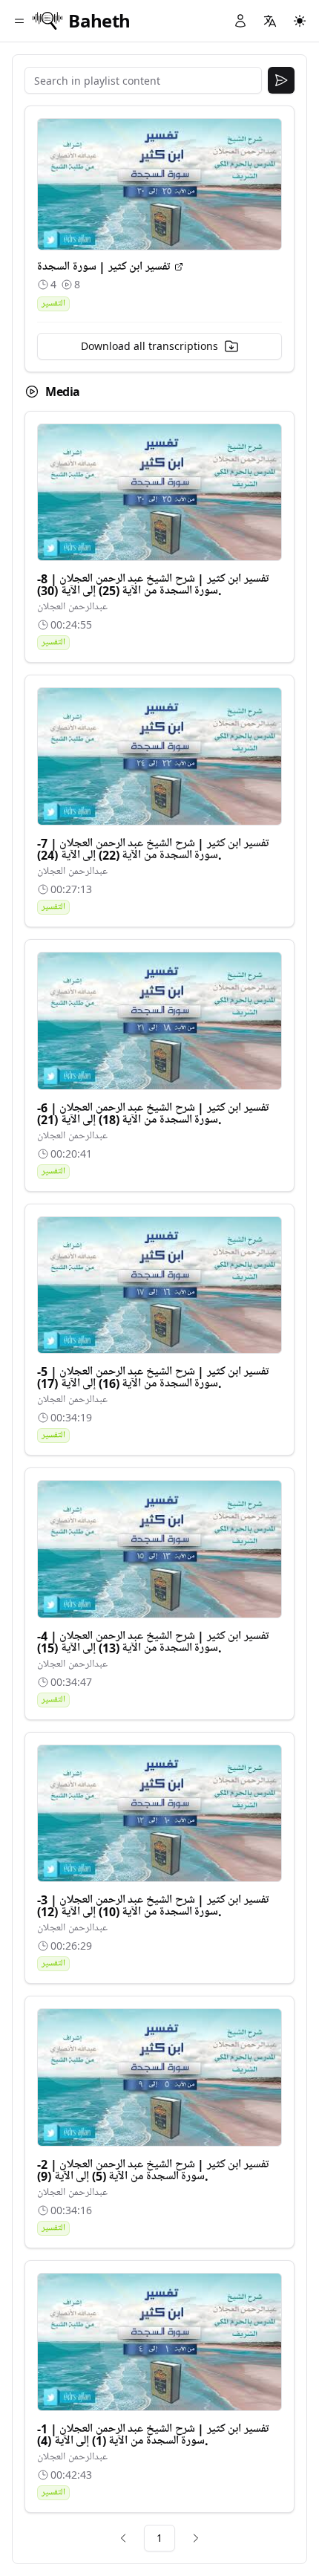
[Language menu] (270, 21)
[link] (123, 2538)
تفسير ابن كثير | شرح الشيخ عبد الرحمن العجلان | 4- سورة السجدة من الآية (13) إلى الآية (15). (153, 1642)
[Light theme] (300, 21)
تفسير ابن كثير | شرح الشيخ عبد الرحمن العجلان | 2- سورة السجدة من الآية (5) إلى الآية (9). (153, 2170)
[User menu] (240, 21)
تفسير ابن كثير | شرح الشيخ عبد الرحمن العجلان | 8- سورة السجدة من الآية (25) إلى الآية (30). (153, 585)
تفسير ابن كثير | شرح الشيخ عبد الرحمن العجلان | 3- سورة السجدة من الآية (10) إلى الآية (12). (153, 1906)
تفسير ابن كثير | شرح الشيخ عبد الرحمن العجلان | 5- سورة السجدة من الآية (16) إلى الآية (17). (153, 1378)
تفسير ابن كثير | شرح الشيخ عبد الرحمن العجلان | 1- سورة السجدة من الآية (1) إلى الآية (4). (153, 2435)
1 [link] (159, 2538)
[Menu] (19, 21)
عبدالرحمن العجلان (72, 607)
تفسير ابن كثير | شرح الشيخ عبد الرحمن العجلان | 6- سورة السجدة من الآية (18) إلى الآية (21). (153, 1114)
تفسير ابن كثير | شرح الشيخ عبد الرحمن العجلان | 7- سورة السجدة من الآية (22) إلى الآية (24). (153, 849)
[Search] (281, 80)
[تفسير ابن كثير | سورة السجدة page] (179, 267)
